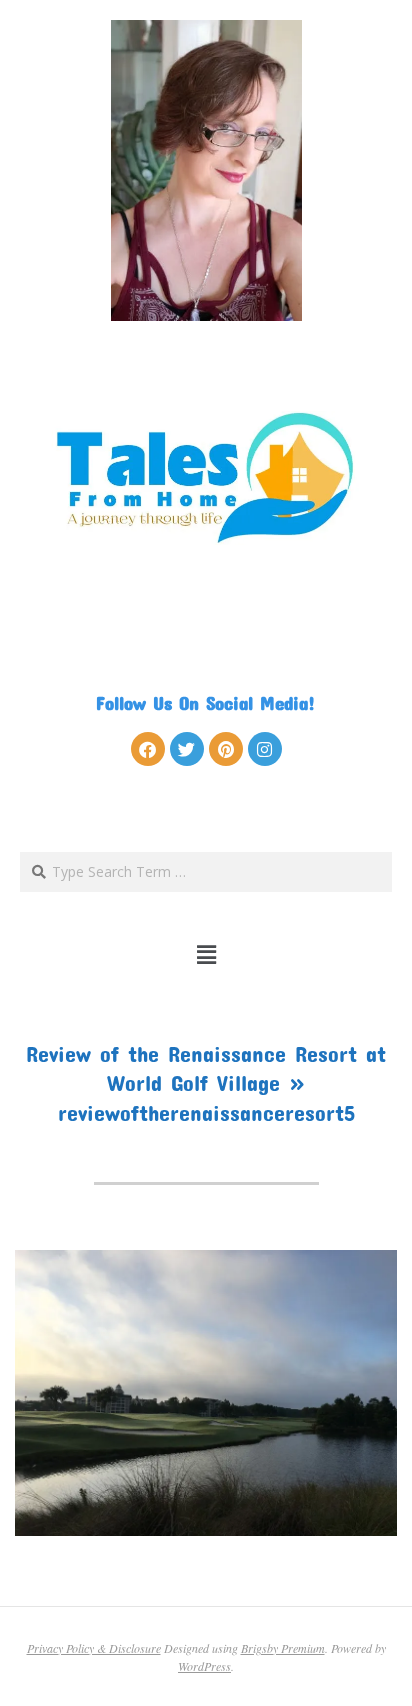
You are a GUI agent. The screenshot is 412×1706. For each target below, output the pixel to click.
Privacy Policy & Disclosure (94, 1648)
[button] (206, 955)
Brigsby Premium (283, 1648)
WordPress (204, 1666)
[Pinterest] (226, 749)
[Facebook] (148, 749)
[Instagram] (265, 749)
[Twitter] (187, 749)
